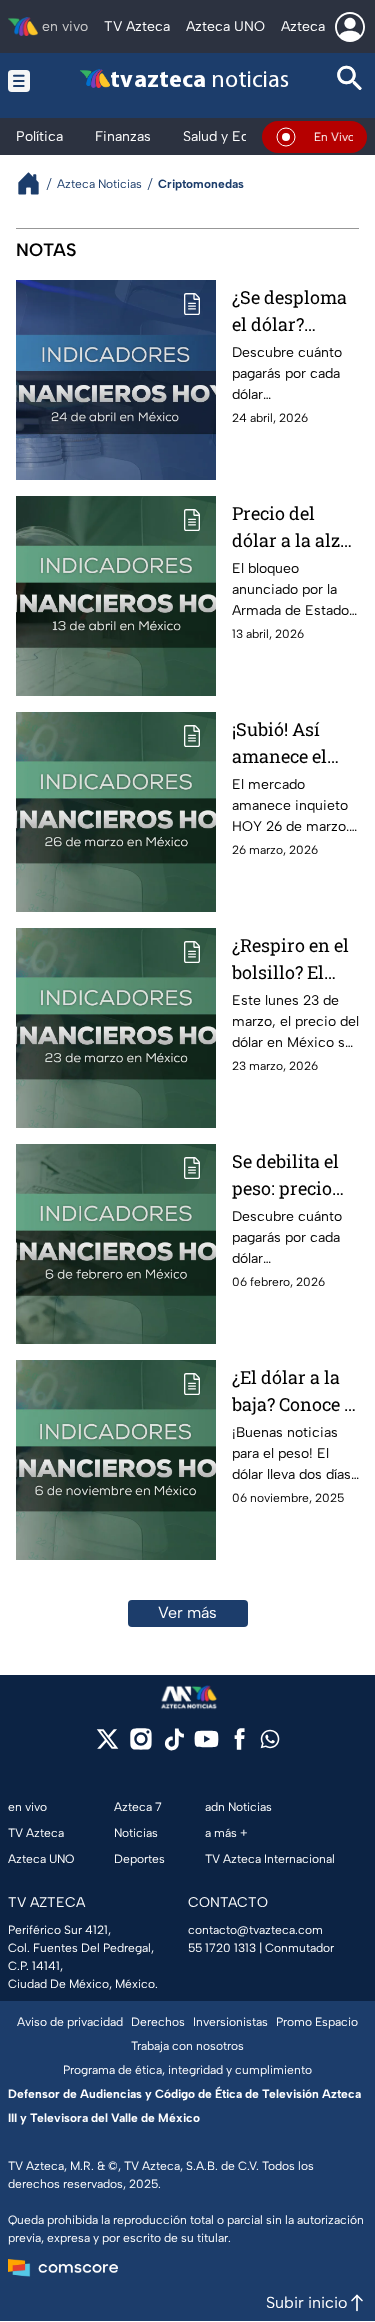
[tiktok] (173, 1745)
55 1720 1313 (222, 1948)
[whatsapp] (270, 1743)
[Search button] (350, 80)
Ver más (187, 1612)
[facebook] (239, 1745)
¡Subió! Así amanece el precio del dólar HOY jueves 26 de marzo (283, 743)
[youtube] (206, 1745)
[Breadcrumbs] (36, 183)
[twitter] (107, 1745)
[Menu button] (22, 80)
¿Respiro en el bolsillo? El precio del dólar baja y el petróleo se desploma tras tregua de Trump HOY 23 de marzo (294, 959)
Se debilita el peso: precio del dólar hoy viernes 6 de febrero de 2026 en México (287, 1175)
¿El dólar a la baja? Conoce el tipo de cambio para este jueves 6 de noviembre (295, 1391)
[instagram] (140, 1745)
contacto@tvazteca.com (255, 1930)
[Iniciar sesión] (350, 27)
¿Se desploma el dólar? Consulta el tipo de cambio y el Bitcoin (293, 311)
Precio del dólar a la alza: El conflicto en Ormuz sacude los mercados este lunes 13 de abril (293, 527)
